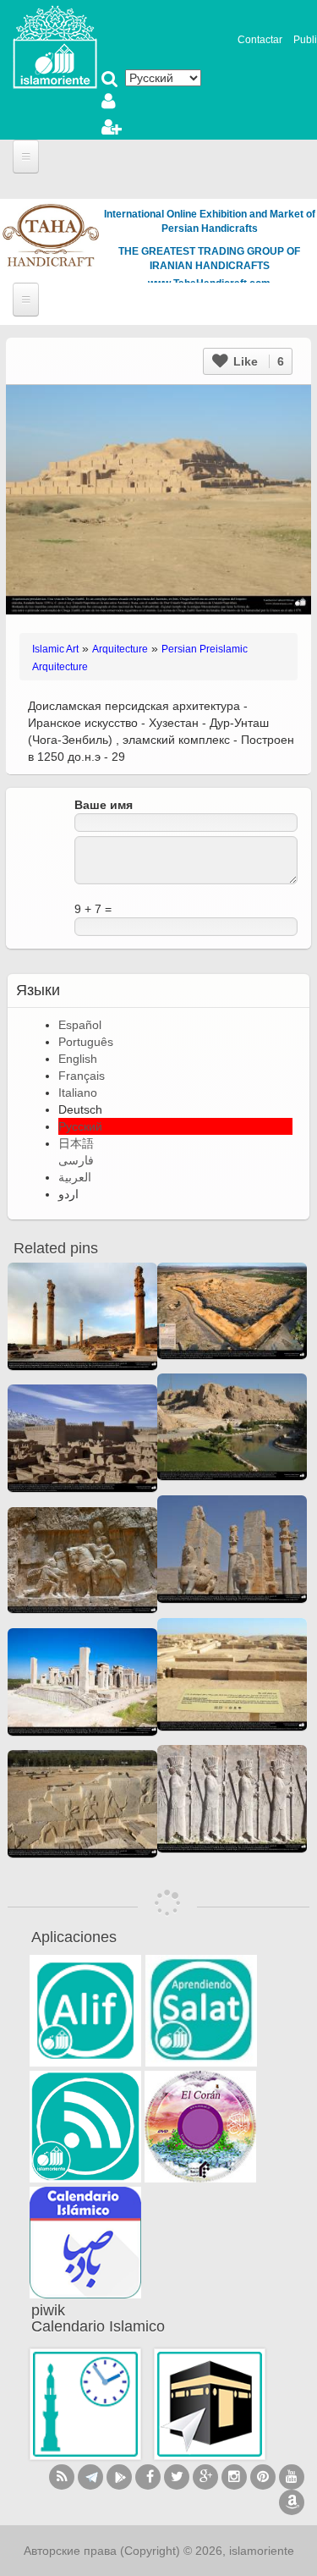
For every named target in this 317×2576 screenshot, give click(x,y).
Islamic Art (55, 649)
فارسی (76, 1160)
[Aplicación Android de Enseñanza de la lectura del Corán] (85, 2011)
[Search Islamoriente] (110, 80)
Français (82, 1076)
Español (80, 1025)
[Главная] (55, 46)
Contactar (260, 40)
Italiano (78, 1093)
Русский (80, 1126)
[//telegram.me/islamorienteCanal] (90, 2477)
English (78, 1059)
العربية (75, 1177)
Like (257, 361)
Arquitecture (120, 649)
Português (86, 1042)
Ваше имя (104, 805)
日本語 (76, 1143)
